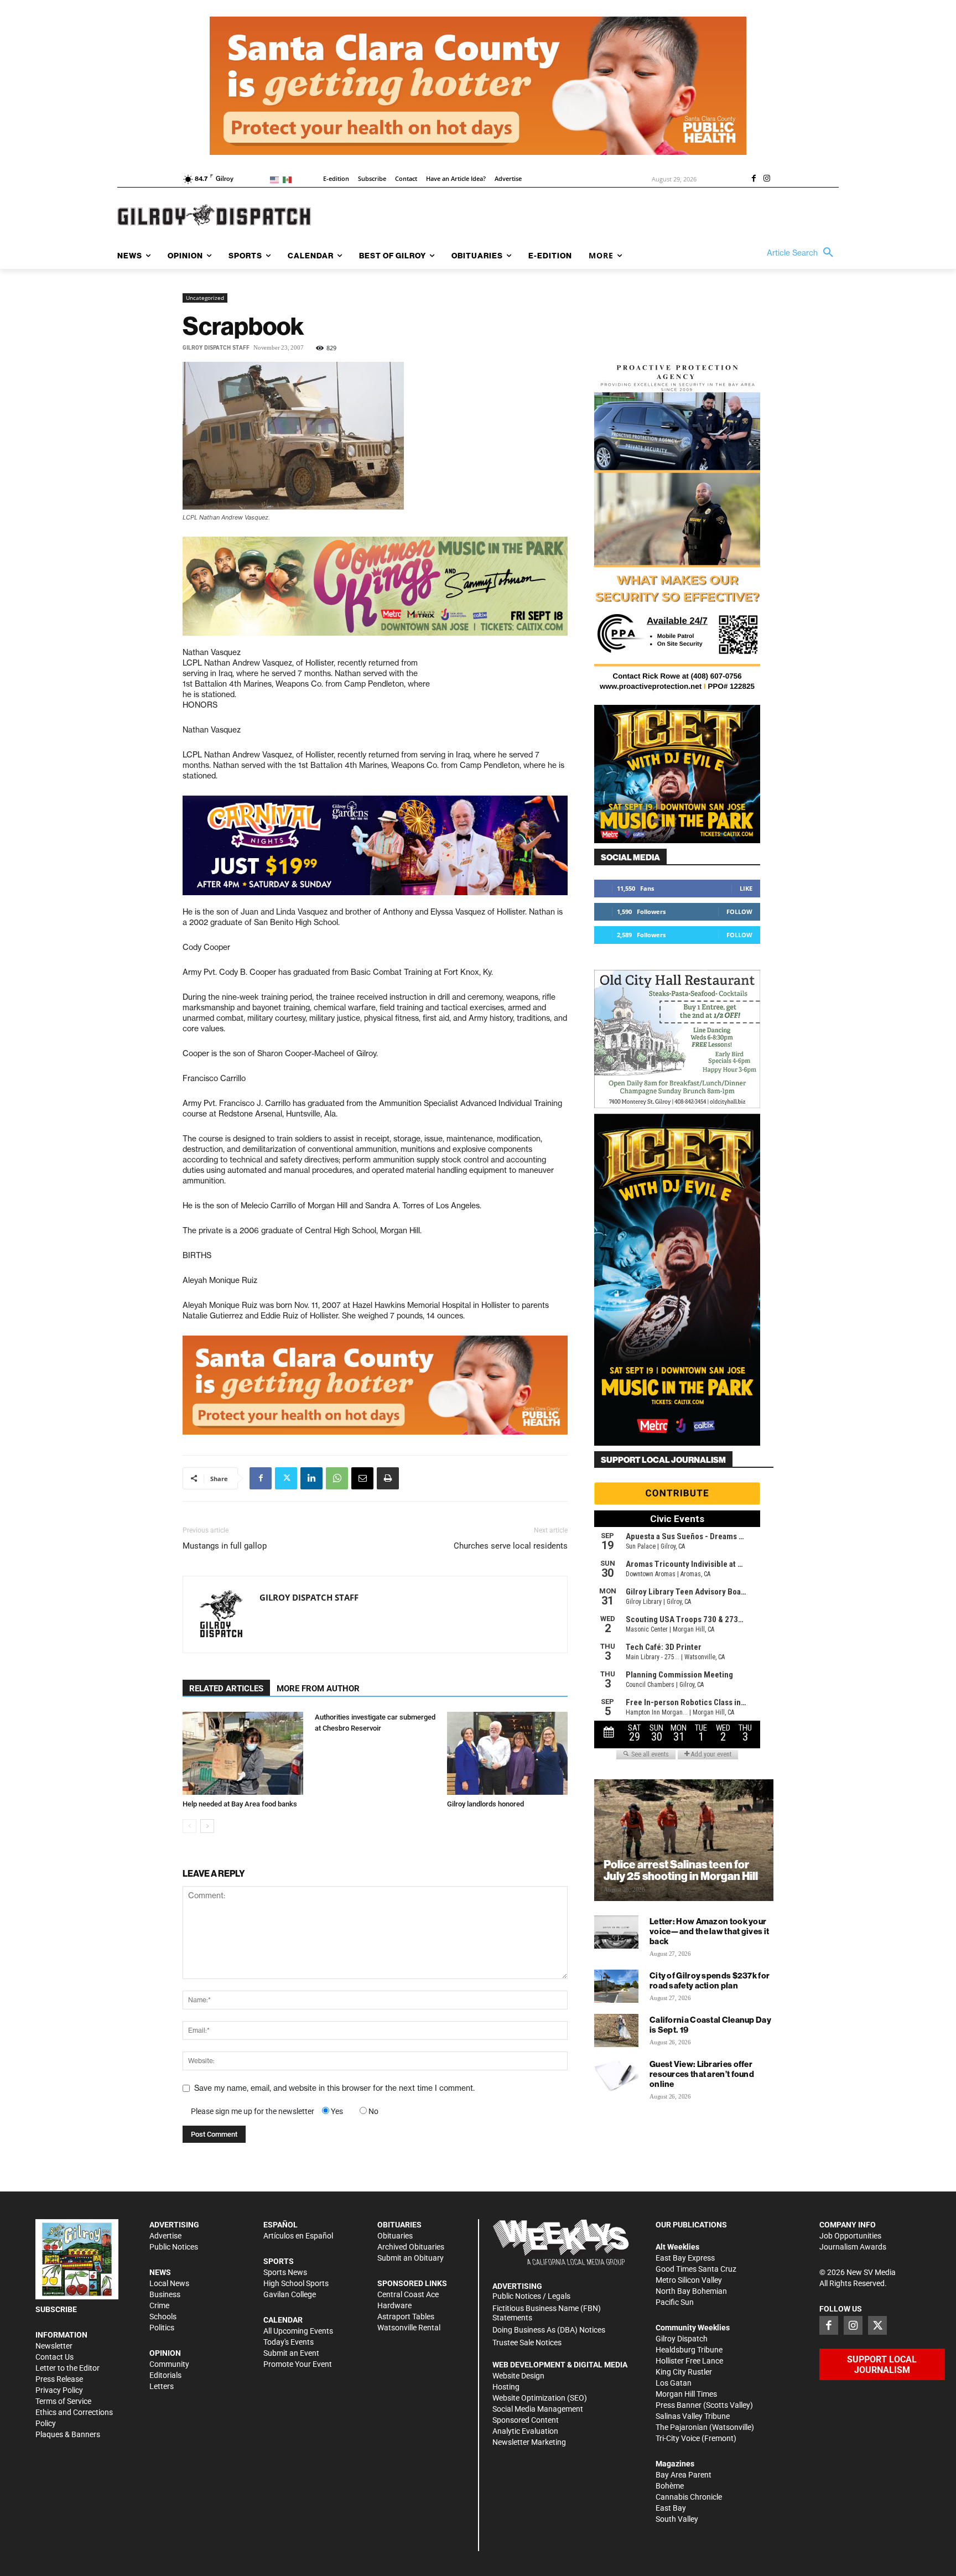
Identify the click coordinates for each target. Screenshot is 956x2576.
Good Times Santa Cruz (696, 2269)
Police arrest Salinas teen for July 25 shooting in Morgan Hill (681, 1870)
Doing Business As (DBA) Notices (549, 2330)
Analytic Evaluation (525, 2431)
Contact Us (54, 2357)
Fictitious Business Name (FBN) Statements (547, 2313)
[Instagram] (767, 179)
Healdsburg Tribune (689, 2350)
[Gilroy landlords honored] (507, 1753)
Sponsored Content (526, 2420)
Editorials (165, 2375)
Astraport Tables (406, 2317)
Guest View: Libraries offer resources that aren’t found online (702, 2074)
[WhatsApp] (337, 1478)
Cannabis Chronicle (689, 2497)
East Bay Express (685, 2258)
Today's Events (289, 2342)
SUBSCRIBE (56, 2309)
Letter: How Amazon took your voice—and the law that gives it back (709, 1931)
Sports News (285, 2272)
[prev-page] (189, 1826)
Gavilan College (290, 2294)
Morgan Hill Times (686, 2394)
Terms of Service (63, 2401)
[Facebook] (754, 179)
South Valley (677, 2519)
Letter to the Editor (67, 2368)
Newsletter (54, 2346)
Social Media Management (538, 2409)
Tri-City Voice (678, 2438)
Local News (169, 2283)
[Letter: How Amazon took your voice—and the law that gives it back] (616, 1932)
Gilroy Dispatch (682, 2339)
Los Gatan (674, 2383)
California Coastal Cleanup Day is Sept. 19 (710, 2025)
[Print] (388, 1478)
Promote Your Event (298, 2364)
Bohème (670, 2486)
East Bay (671, 2508)
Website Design (518, 2376)
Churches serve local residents (511, 1546)
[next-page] (207, 1826)
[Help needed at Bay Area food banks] (243, 1753)
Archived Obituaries (411, 2247)
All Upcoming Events (298, 2331)
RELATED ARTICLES (226, 1689)
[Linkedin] (311, 1478)
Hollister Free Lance (689, 2361)
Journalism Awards (853, 2247)
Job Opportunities (850, 2236)
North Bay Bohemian (691, 2291)
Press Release (59, 2379)
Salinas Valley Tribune (693, 2416)
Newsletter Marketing (529, 2442)
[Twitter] (286, 1478)
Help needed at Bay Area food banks (240, 1804)
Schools (163, 2317)
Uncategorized (205, 298)
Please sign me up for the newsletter (253, 2111)
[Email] (362, 1478)
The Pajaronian (682, 2427)
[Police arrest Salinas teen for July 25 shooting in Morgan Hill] (684, 1840)
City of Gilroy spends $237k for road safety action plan (710, 1980)
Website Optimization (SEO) (540, 2398)
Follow (739, 912)
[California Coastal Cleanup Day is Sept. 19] (616, 2030)
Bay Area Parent (684, 2475)
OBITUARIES (399, 2225)
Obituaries (395, 2236)
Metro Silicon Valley (689, 2280)
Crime (159, 2305)
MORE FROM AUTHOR (318, 1689)
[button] (803, 253)
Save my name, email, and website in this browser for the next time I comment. (334, 2088)
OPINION (165, 2353)
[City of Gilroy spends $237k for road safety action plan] (616, 1986)
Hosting (506, 2387)
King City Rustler (684, 2372)
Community (169, 2364)
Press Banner (679, 2405)
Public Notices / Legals (531, 2296)
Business (165, 2294)
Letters (162, 2386)
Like (746, 888)
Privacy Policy (59, 2390)
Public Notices (174, 2247)
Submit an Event (291, 2353)
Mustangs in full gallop (225, 1546)
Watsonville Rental (409, 2328)
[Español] (289, 179)
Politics (162, 2328)
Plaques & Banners (68, 2434)
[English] (276, 179)
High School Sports (296, 2283)
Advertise (165, 2236)
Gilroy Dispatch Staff (216, 348)
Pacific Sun (675, 2302)
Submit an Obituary (411, 2258)
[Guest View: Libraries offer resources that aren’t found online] (616, 2075)
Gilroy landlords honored (485, 1804)
